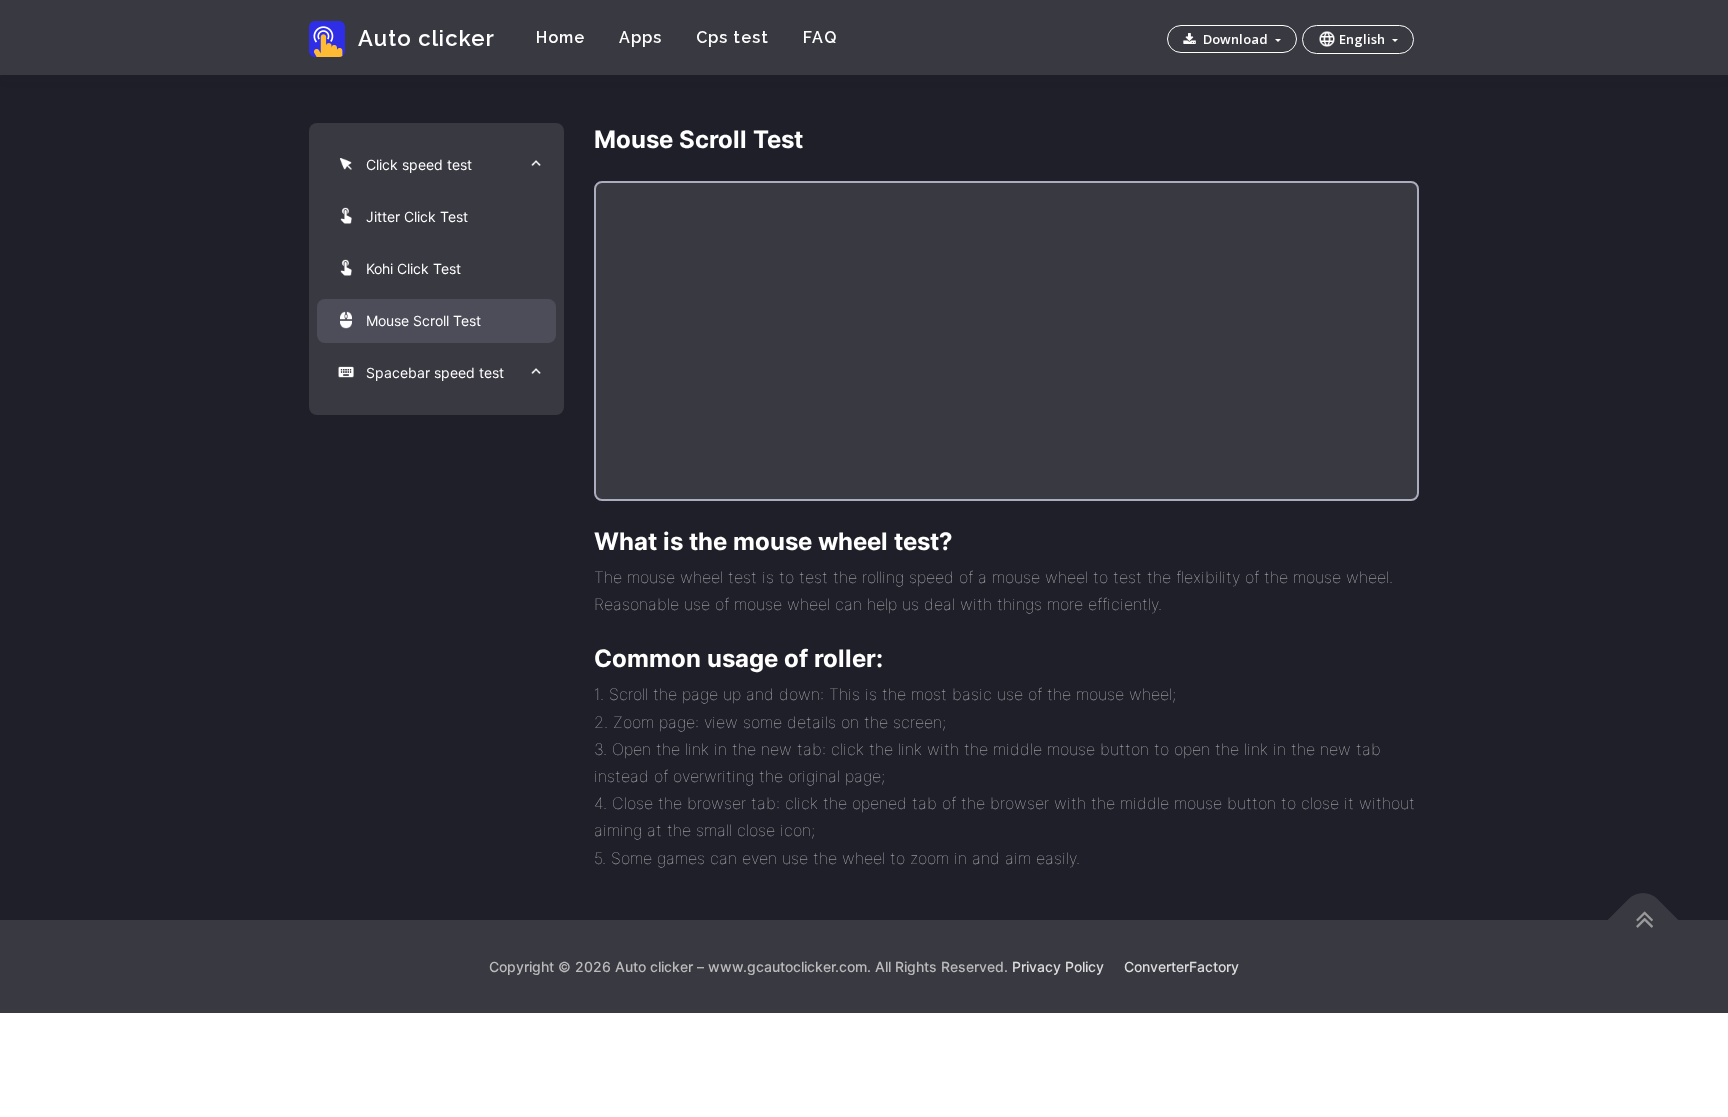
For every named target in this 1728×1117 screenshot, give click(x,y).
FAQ (820, 37)
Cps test (732, 37)
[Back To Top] (1643, 919)
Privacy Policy (1058, 966)
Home (560, 37)
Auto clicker (426, 38)
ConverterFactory (1181, 966)
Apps (640, 37)
